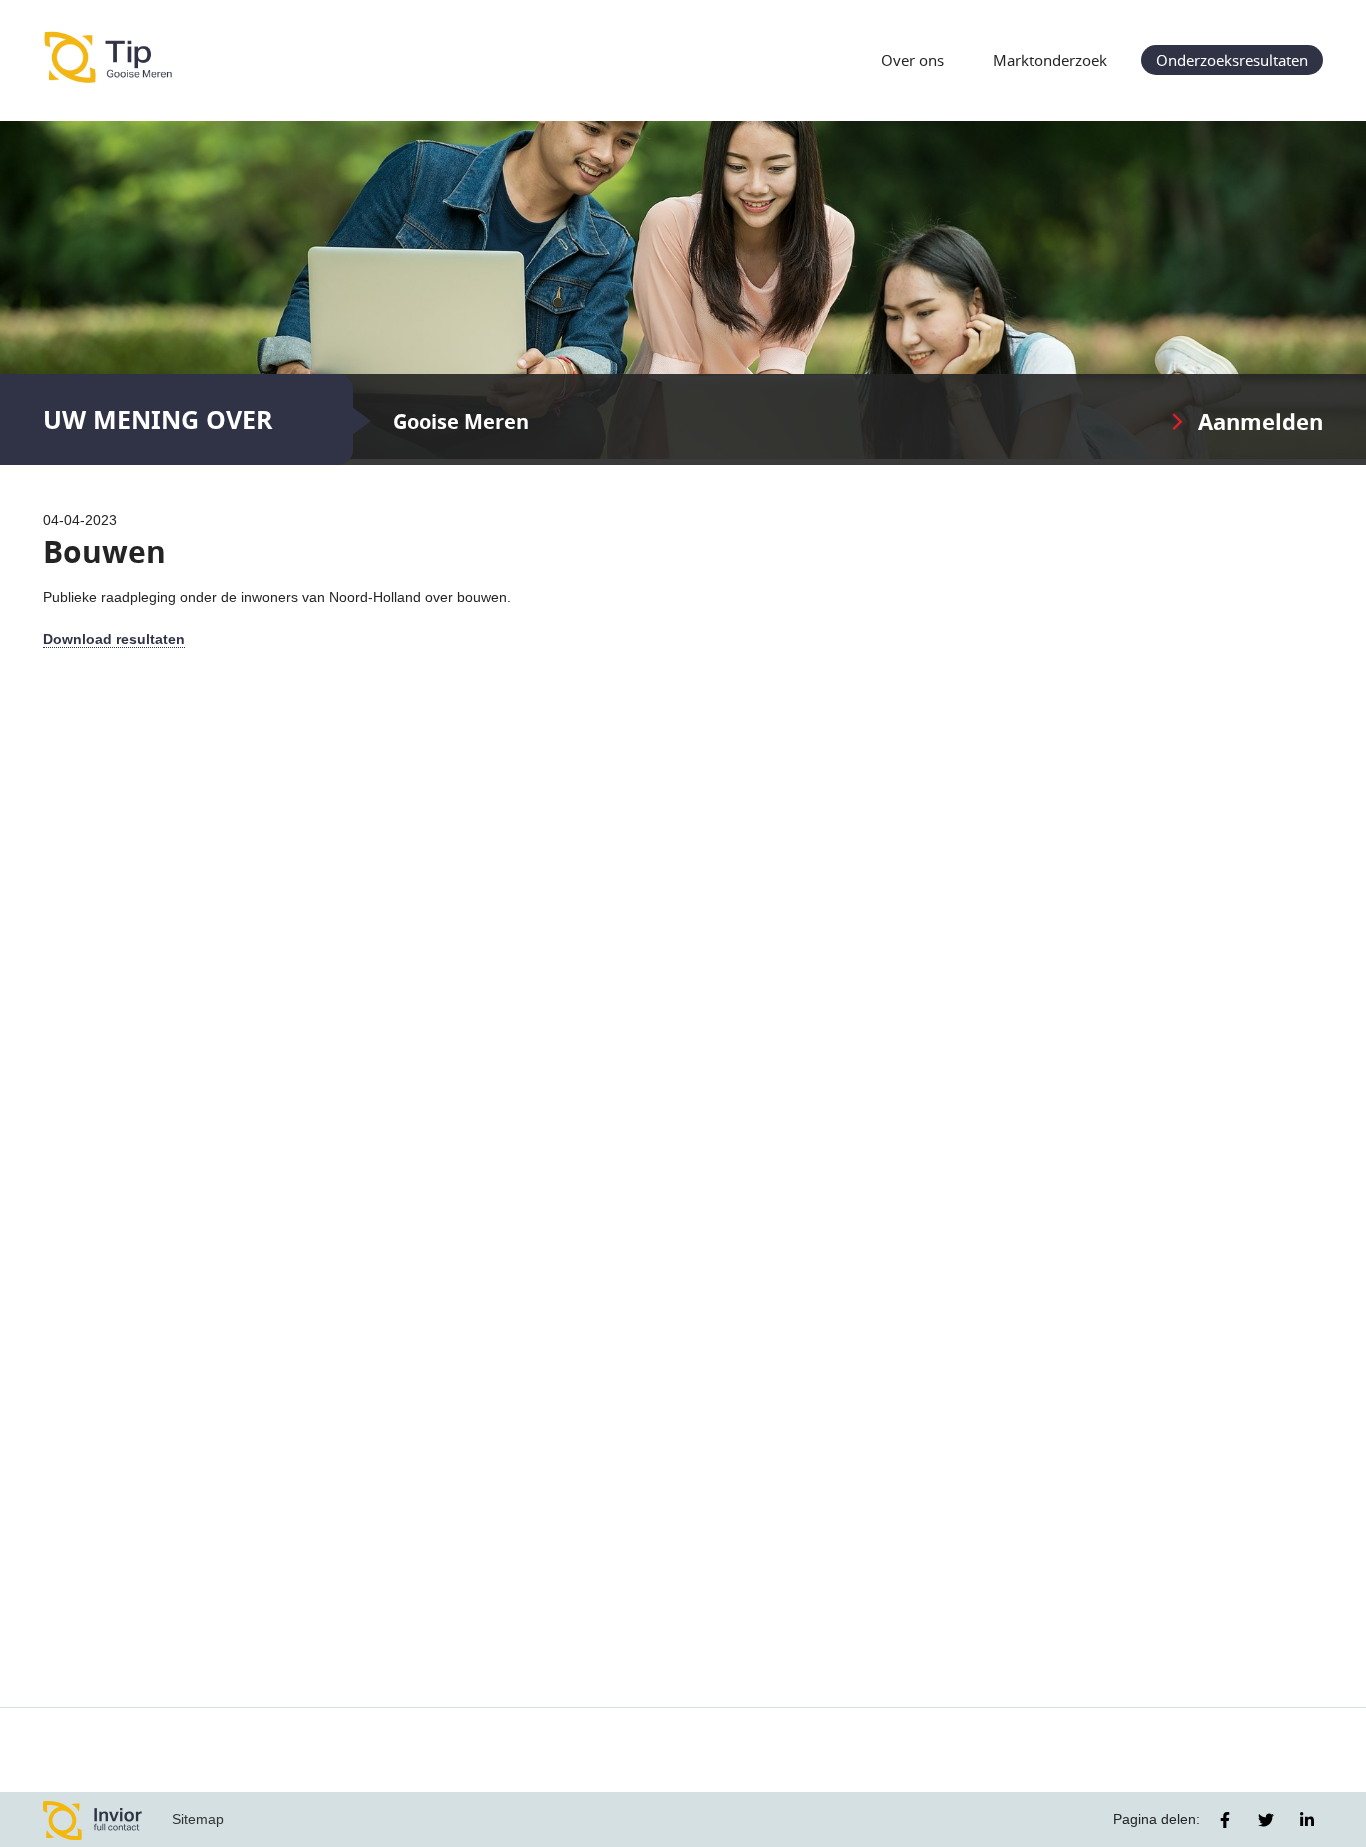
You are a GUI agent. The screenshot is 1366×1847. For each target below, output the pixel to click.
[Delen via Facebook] (1225, 1820)
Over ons (912, 60)
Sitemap (198, 1819)
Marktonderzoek (1050, 60)
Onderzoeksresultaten (1232, 60)
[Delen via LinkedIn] (1307, 1820)
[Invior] (93, 1819)
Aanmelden (1260, 421)
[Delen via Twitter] (1266, 1820)
